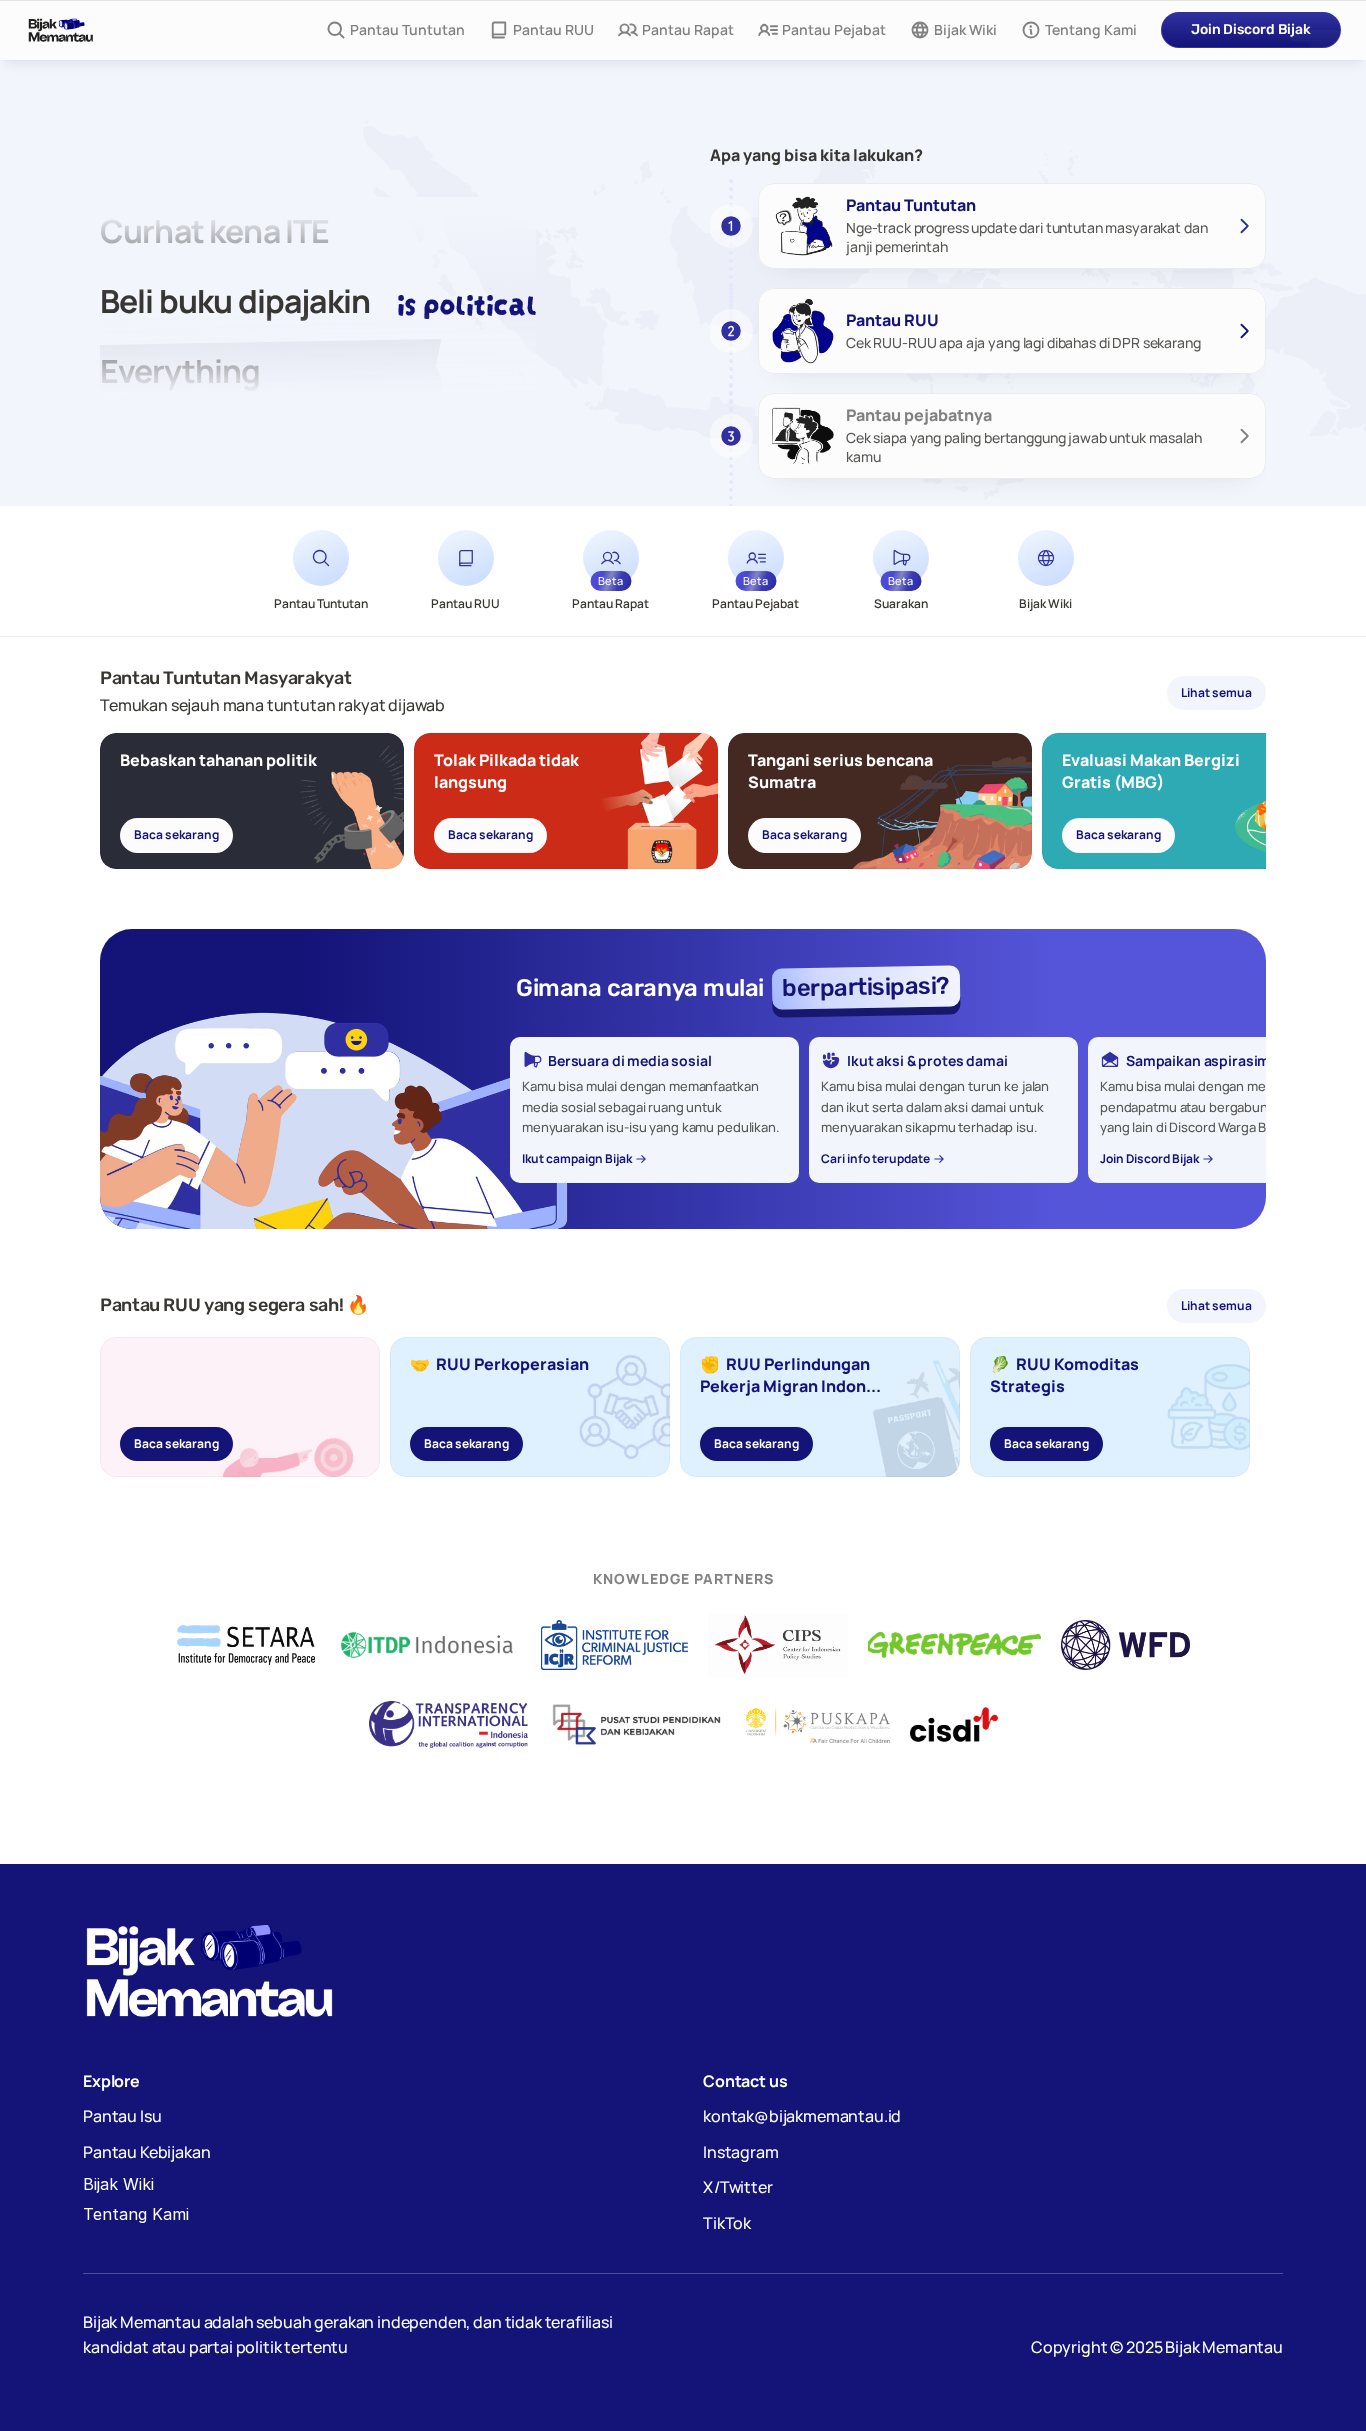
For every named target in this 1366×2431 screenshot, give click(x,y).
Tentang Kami (136, 2214)
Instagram (741, 2152)
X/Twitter (738, 2187)
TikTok (727, 2223)
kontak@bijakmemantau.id (802, 2116)
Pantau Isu (122, 2116)
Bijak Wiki (118, 2184)
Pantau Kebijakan (146, 2152)
